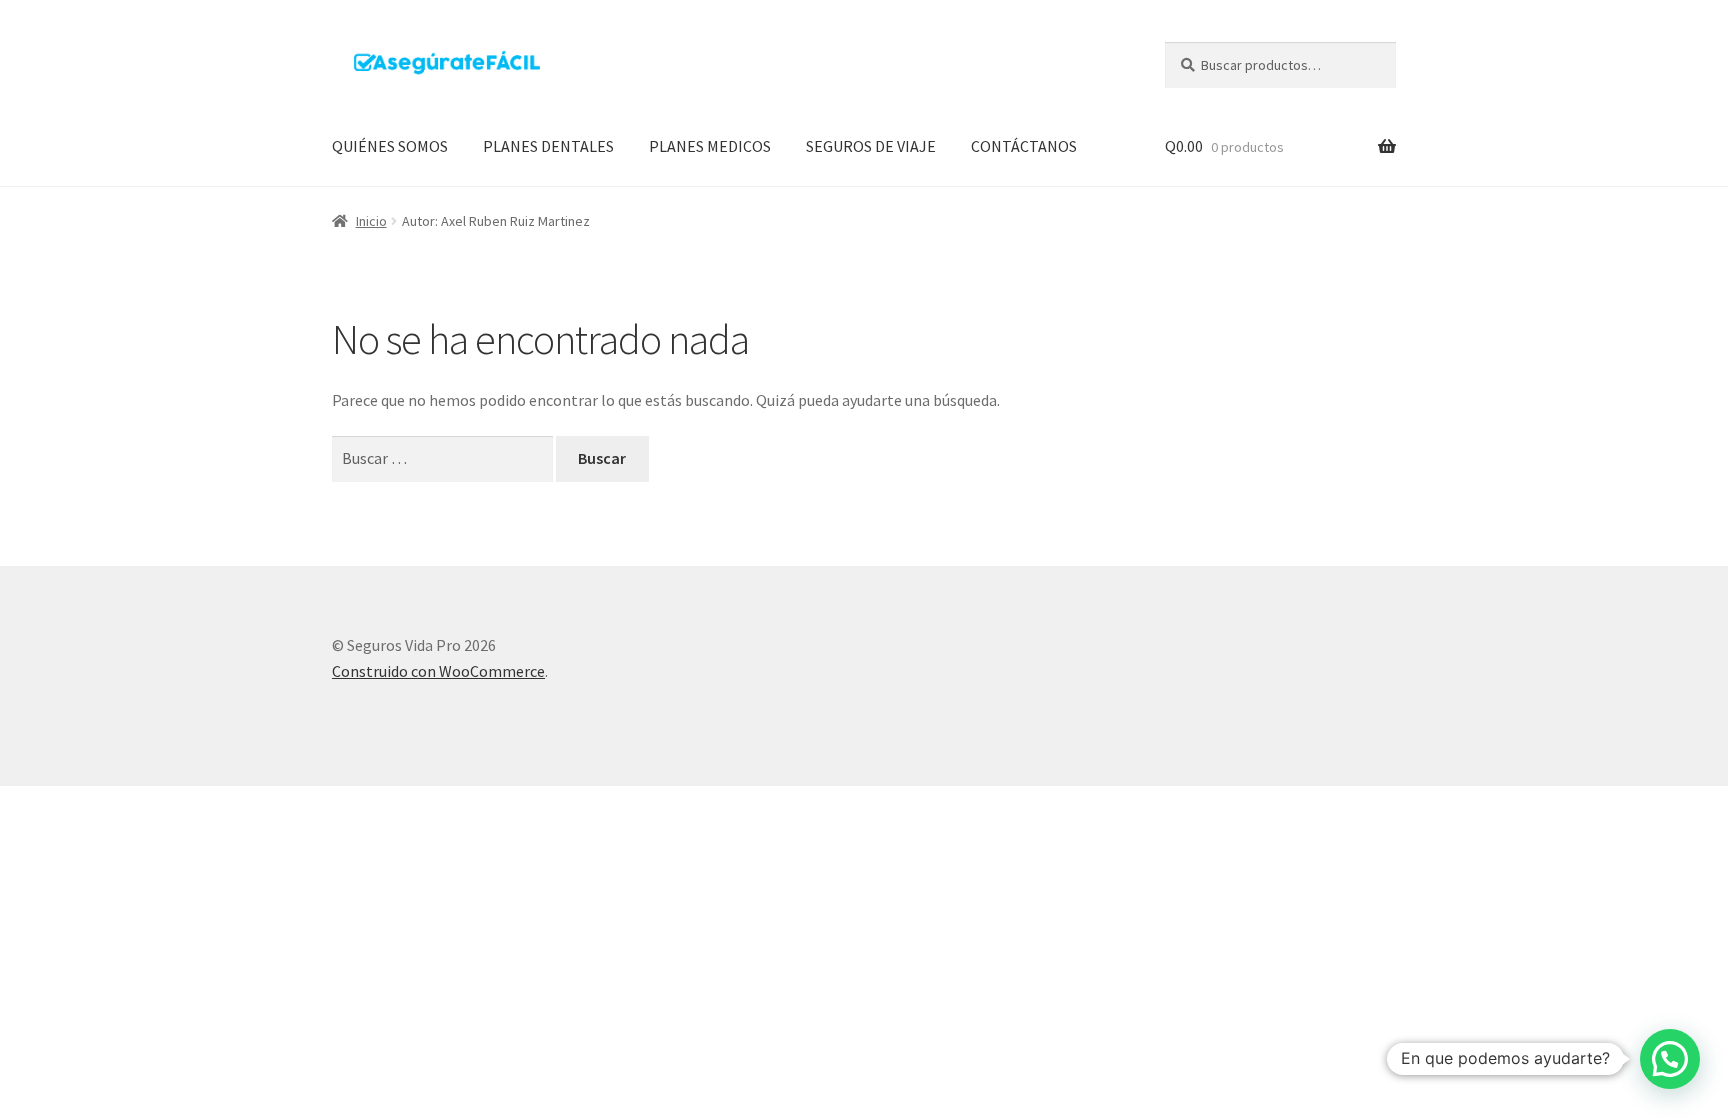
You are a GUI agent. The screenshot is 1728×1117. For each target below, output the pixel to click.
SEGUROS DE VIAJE (871, 146)
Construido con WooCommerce (438, 671)
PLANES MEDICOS (710, 146)
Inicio (371, 221)
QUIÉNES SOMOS (390, 146)
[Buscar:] (444, 458)
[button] (1670, 1059)
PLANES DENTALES (548, 146)
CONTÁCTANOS (1024, 146)
